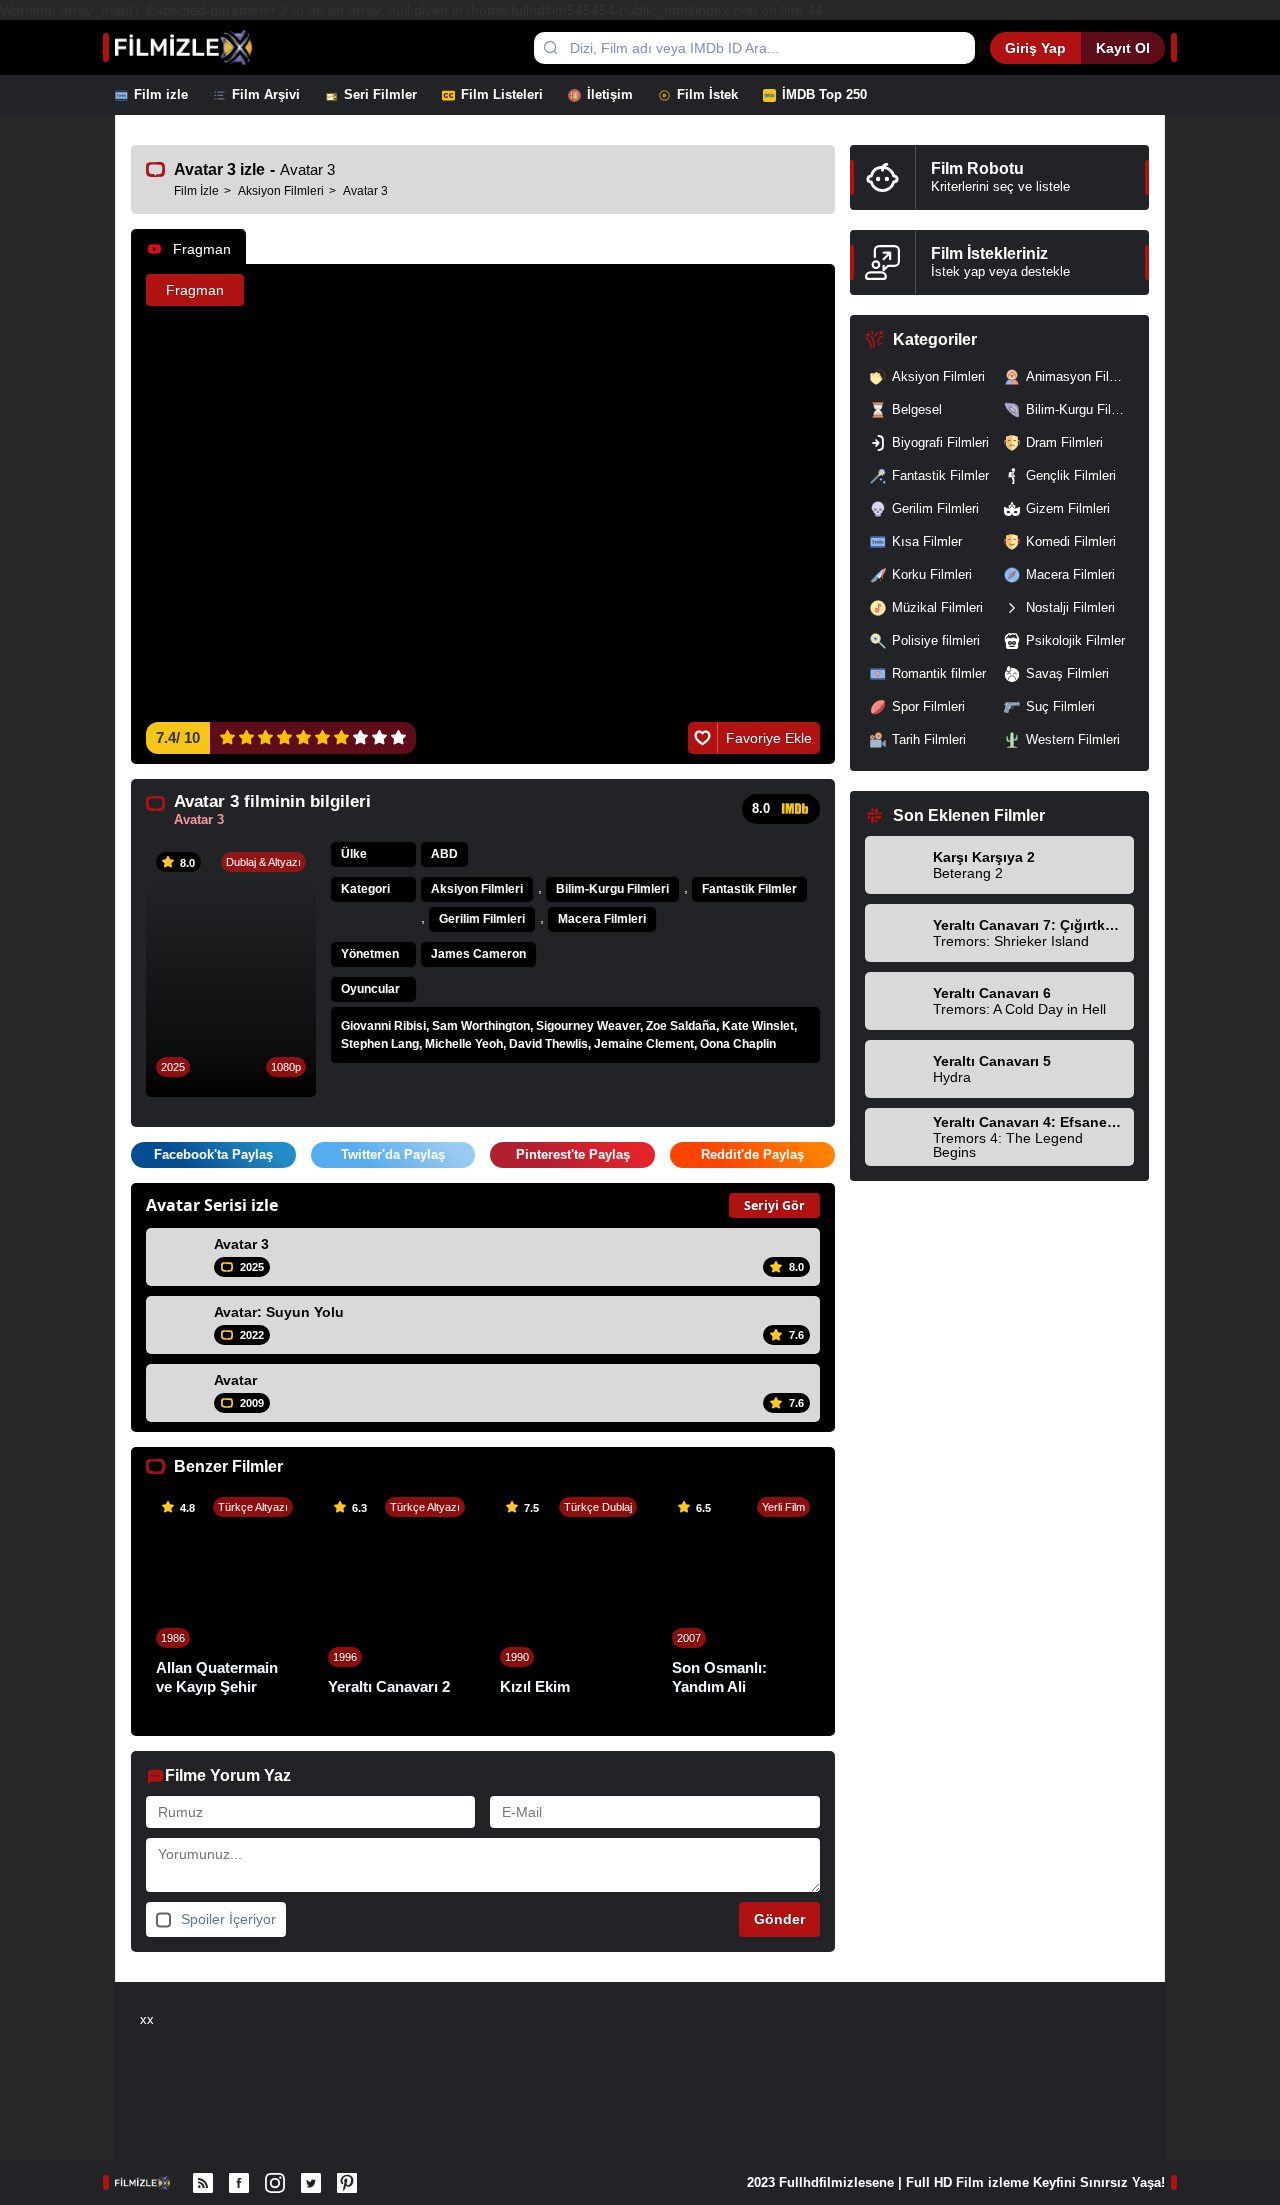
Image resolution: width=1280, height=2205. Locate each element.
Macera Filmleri (602, 919)
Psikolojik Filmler (1075, 640)
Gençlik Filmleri (1071, 475)
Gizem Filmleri (1068, 508)
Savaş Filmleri (1067, 673)
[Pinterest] (347, 2183)
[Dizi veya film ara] (550, 48)
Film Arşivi (266, 94)
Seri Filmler (380, 94)
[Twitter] (311, 2183)
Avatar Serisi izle (212, 1205)
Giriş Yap (1035, 48)
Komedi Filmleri (1071, 541)
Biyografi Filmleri (940, 442)
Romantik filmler (939, 673)
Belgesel (917, 409)
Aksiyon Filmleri (477, 889)
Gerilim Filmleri (482, 919)
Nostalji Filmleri (1070, 607)
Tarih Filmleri (929, 739)
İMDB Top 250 (824, 94)
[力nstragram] (275, 2183)
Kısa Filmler (927, 541)
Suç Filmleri (1060, 706)
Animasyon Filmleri (1080, 376)
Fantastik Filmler (749, 889)
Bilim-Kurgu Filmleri (612, 889)
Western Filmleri (1073, 739)
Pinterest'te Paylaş (573, 1154)
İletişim (610, 94)
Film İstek (707, 94)
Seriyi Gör (774, 1205)
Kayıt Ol (1123, 48)
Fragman (202, 249)
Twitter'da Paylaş (393, 1154)
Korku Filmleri (932, 574)
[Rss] (203, 2183)
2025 (173, 1067)
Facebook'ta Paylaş (213, 1154)
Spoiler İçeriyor (228, 1919)
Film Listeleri (502, 94)
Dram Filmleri (1064, 442)
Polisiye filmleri (936, 640)
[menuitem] (164, 95)
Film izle (161, 94)
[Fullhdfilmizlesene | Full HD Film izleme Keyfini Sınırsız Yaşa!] (203, 47)
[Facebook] (239, 2183)
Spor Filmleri (928, 706)
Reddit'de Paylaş (752, 1154)
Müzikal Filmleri (937, 607)
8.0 (761, 808)
